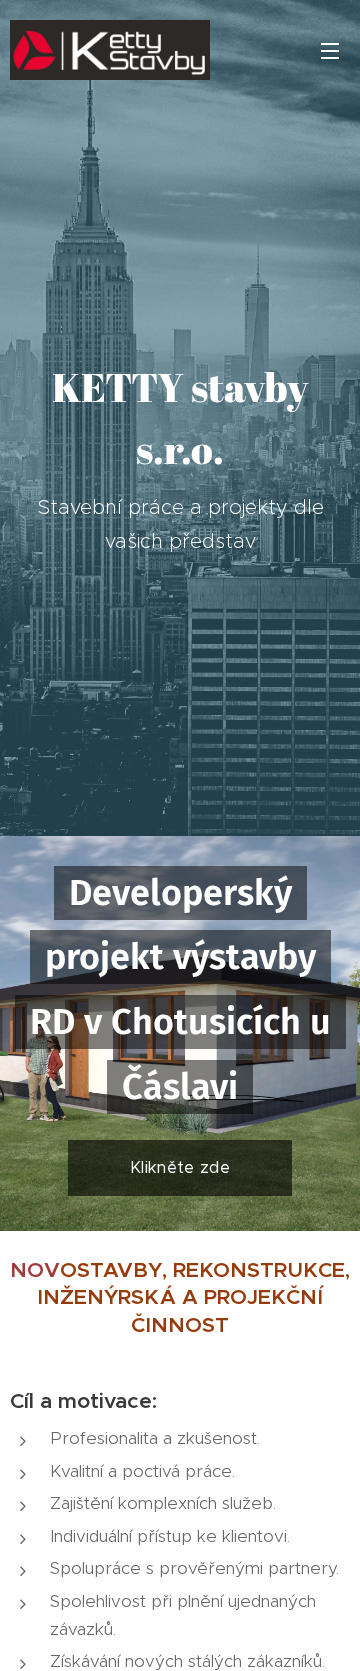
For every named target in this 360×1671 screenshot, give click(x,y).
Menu (330, 50)
